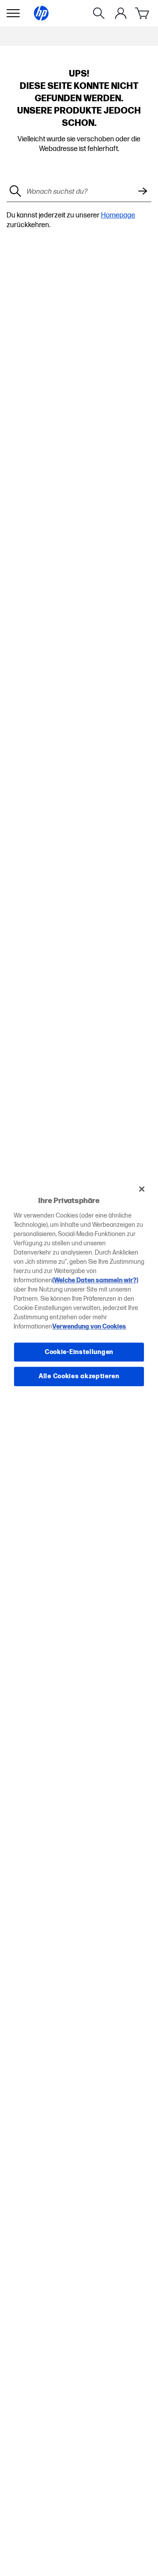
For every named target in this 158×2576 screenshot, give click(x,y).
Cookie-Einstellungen (79, 1352)
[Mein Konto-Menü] (121, 13)
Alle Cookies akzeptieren (79, 1376)
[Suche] (99, 13)
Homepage (118, 215)
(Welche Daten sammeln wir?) (95, 1280)
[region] (79, 1288)
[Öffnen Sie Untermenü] (13, 13)
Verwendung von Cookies (89, 1327)
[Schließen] (142, 1189)
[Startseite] (41, 13)
